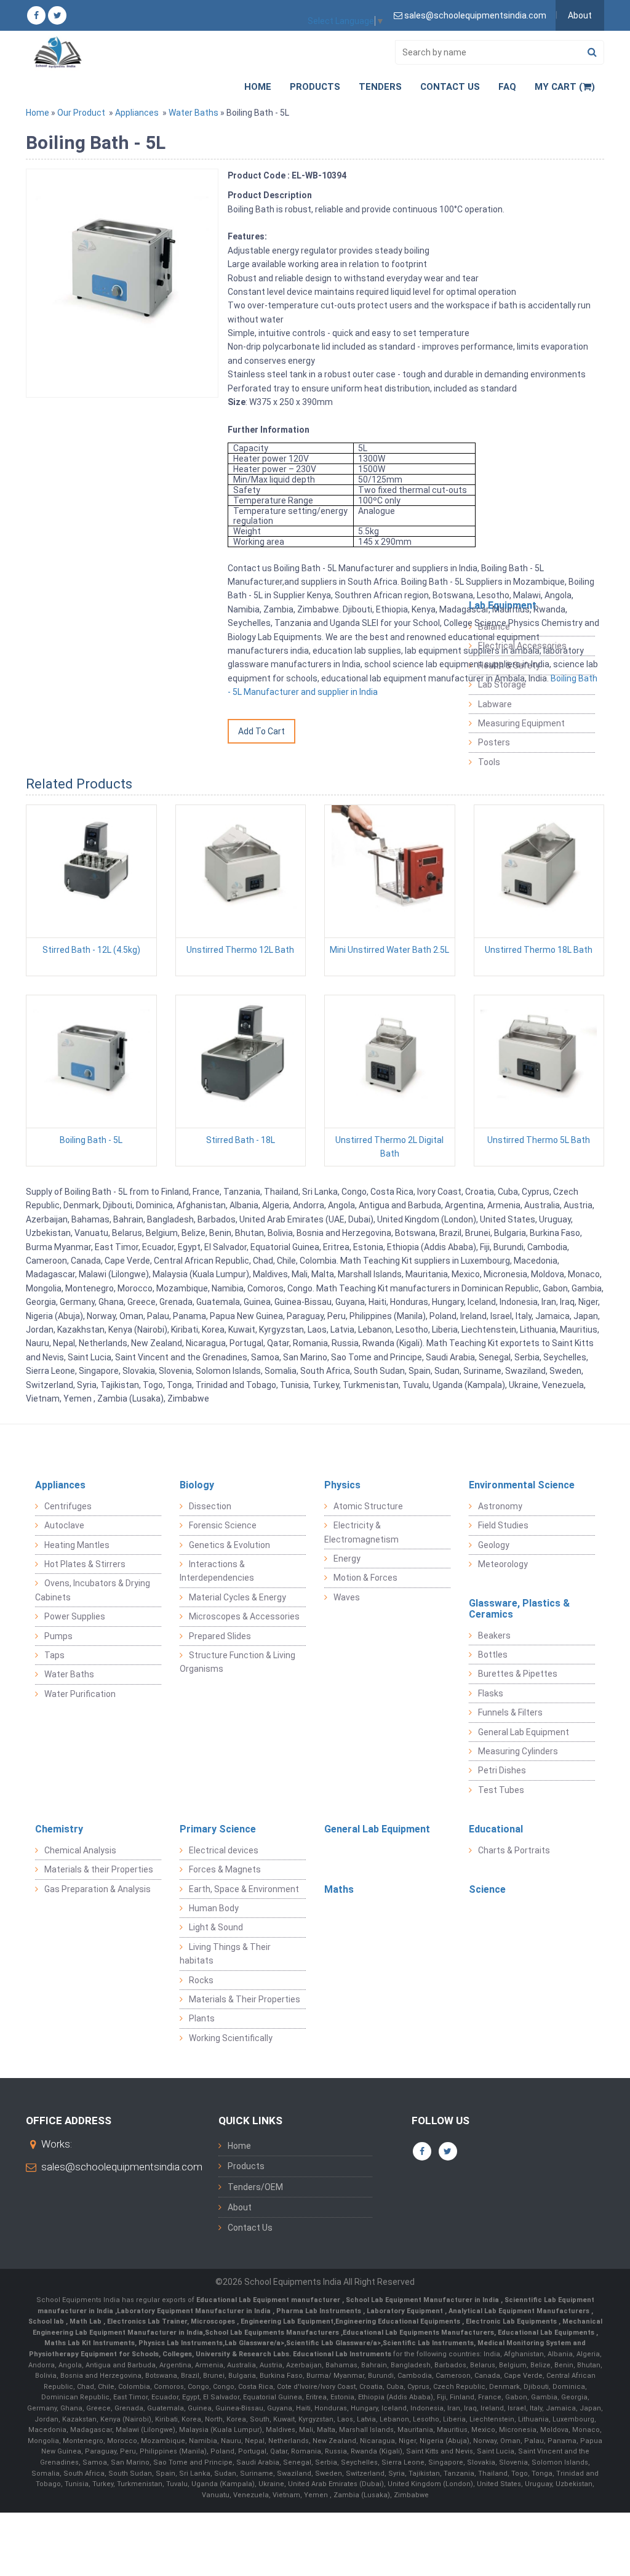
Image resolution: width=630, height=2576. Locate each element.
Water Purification (80, 1694)
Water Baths (193, 113)
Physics (342, 1485)
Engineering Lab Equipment (286, 2321)
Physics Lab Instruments (181, 2343)
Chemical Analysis (80, 1850)
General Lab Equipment (524, 1732)
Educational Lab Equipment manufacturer (269, 2300)
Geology (494, 1545)
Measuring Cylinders (518, 1751)
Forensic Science (223, 1525)
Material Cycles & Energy (237, 1597)
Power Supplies (75, 1616)
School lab (47, 2321)
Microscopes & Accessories (244, 1616)
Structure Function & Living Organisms (237, 1662)
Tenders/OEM (255, 2187)
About (580, 15)
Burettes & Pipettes (518, 1674)
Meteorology (503, 1564)
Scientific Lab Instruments (428, 2343)
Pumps (58, 1636)
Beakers (494, 1635)
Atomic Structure (368, 1506)
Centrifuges (68, 1506)
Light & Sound (216, 1927)
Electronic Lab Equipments (511, 2321)
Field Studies (503, 1525)
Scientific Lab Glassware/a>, (334, 2343)
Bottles (493, 1655)
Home (258, 87)
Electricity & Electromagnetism (361, 1532)
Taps (54, 1655)
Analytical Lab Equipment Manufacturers (520, 2311)
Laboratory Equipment (406, 2311)
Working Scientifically (231, 2038)
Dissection (210, 1506)
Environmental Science (522, 1485)
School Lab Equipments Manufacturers (272, 2333)
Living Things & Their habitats (225, 1954)
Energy (347, 1559)
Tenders (380, 87)
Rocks (201, 1980)
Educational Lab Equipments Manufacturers (418, 2333)
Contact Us (450, 87)
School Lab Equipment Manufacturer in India (423, 2300)
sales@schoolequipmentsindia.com (122, 2167)
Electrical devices (224, 1850)
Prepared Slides (220, 1636)
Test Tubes (501, 1790)
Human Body (214, 1908)
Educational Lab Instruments (342, 2354)
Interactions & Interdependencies (217, 1571)
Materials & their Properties (99, 1869)
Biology (197, 1485)
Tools (489, 762)
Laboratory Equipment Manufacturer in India (195, 2311)
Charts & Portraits (514, 1850)
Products (315, 87)
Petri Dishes (502, 1770)
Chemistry (59, 1829)
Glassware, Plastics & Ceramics (519, 1609)
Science (487, 1889)
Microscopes (214, 2321)
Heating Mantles (77, 1545)
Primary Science (218, 1829)
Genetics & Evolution (229, 1545)
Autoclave (64, 1525)
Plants (202, 2018)
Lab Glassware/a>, (255, 2343)
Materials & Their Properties (245, 1999)
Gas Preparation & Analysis (98, 1889)
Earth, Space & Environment (244, 1889)
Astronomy (500, 1506)
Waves (347, 1597)
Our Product (81, 113)
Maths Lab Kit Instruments (90, 2343)
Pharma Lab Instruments (320, 2311)
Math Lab (86, 2321)
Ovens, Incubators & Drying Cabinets (93, 1590)
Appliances (137, 113)
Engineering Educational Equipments (399, 2321)
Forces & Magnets (225, 1869)
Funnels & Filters (510, 1712)
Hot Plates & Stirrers (85, 1564)
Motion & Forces (365, 1578)
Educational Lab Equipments (547, 2333)
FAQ (507, 87)
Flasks (491, 1693)
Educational (496, 1829)
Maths (339, 1889)
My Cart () (565, 87)
